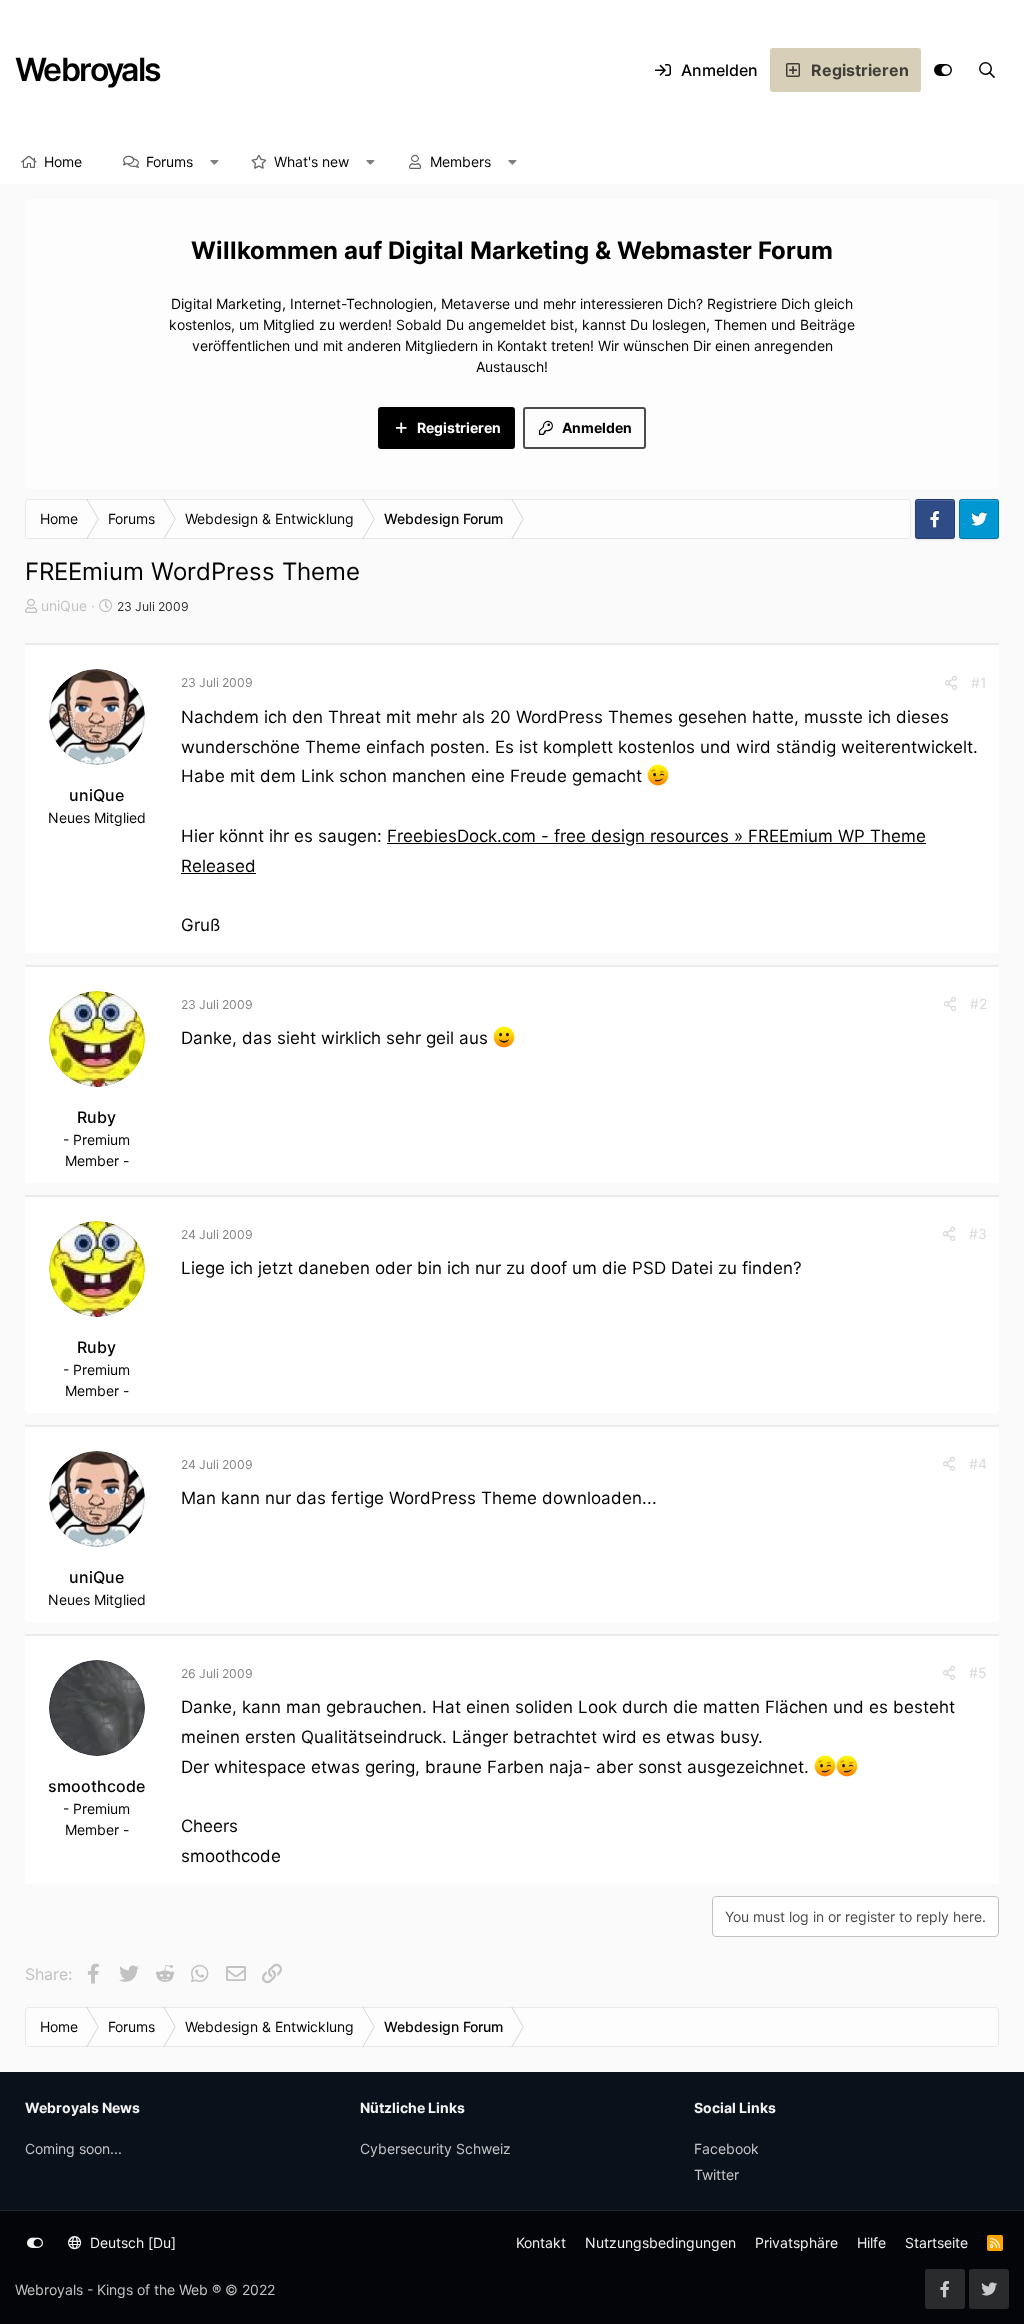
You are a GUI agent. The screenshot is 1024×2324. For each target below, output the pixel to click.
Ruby (96, 1117)
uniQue (64, 605)
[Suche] (987, 70)
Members (460, 161)
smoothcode (96, 1786)
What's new (311, 161)
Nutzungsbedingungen (660, 2242)
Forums (169, 161)
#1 (979, 682)
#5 (978, 1672)
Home (63, 161)
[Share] (951, 682)
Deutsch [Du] (131, 2242)
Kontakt (541, 2242)
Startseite (936, 2242)
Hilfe (871, 2242)
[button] (215, 162)
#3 (978, 1233)
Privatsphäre (796, 2242)
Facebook (726, 2148)
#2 (978, 1003)
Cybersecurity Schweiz (435, 2148)
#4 (978, 1463)
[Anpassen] (943, 70)
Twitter (716, 2174)
